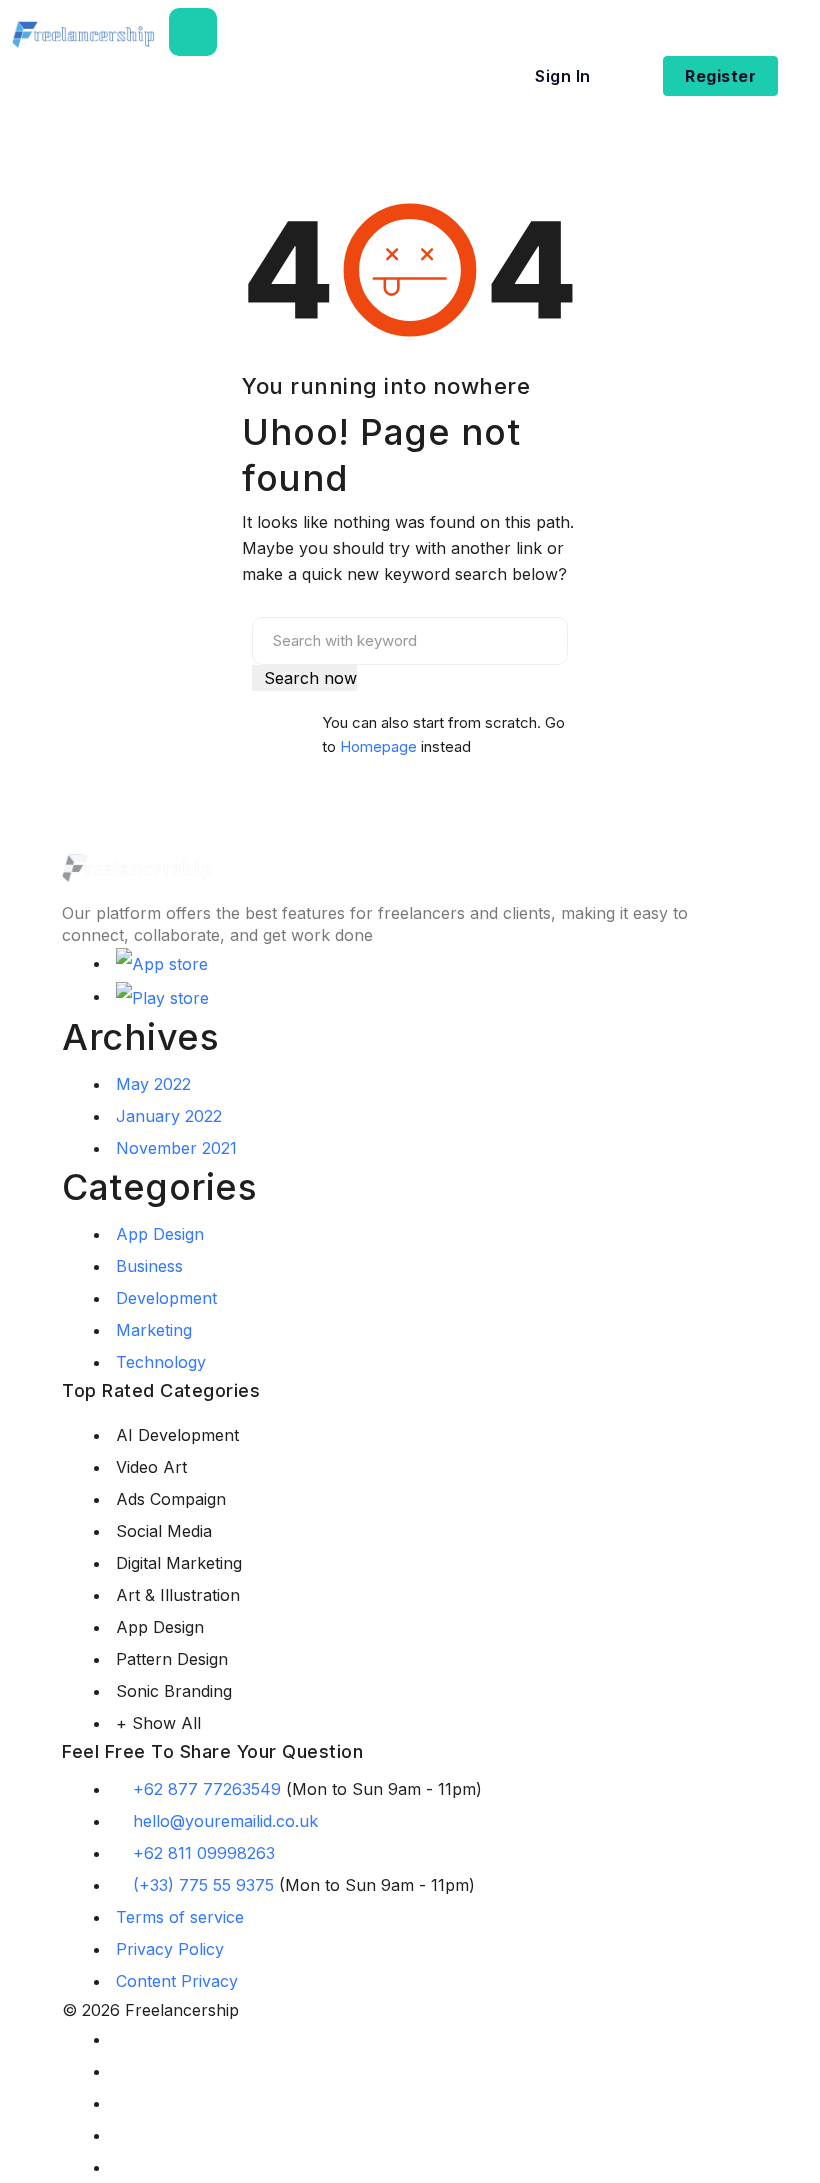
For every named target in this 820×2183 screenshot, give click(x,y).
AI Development (177, 1435)
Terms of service (180, 1917)
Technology (161, 1362)
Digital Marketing (179, 1563)
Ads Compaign (171, 1499)
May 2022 (153, 1084)
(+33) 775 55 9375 (203, 1885)
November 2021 (176, 1148)
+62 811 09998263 (204, 1853)
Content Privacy (177, 1981)
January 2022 (169, 1116)
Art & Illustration (178, 1595)
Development (166, 1298)
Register (720, 76)
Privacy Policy (170, 1949)
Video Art (151, 1467)
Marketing (154, 1330)
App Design (160, 1234)
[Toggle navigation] (193, 32)
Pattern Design (172, 1659)
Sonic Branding (174, 1691)
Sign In (563, 76)
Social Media (164, 1531)
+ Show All (158, 1723)
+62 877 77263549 (207, 1789)
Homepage (378, 746)
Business (149, 1266)
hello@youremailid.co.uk (225, 1821)
